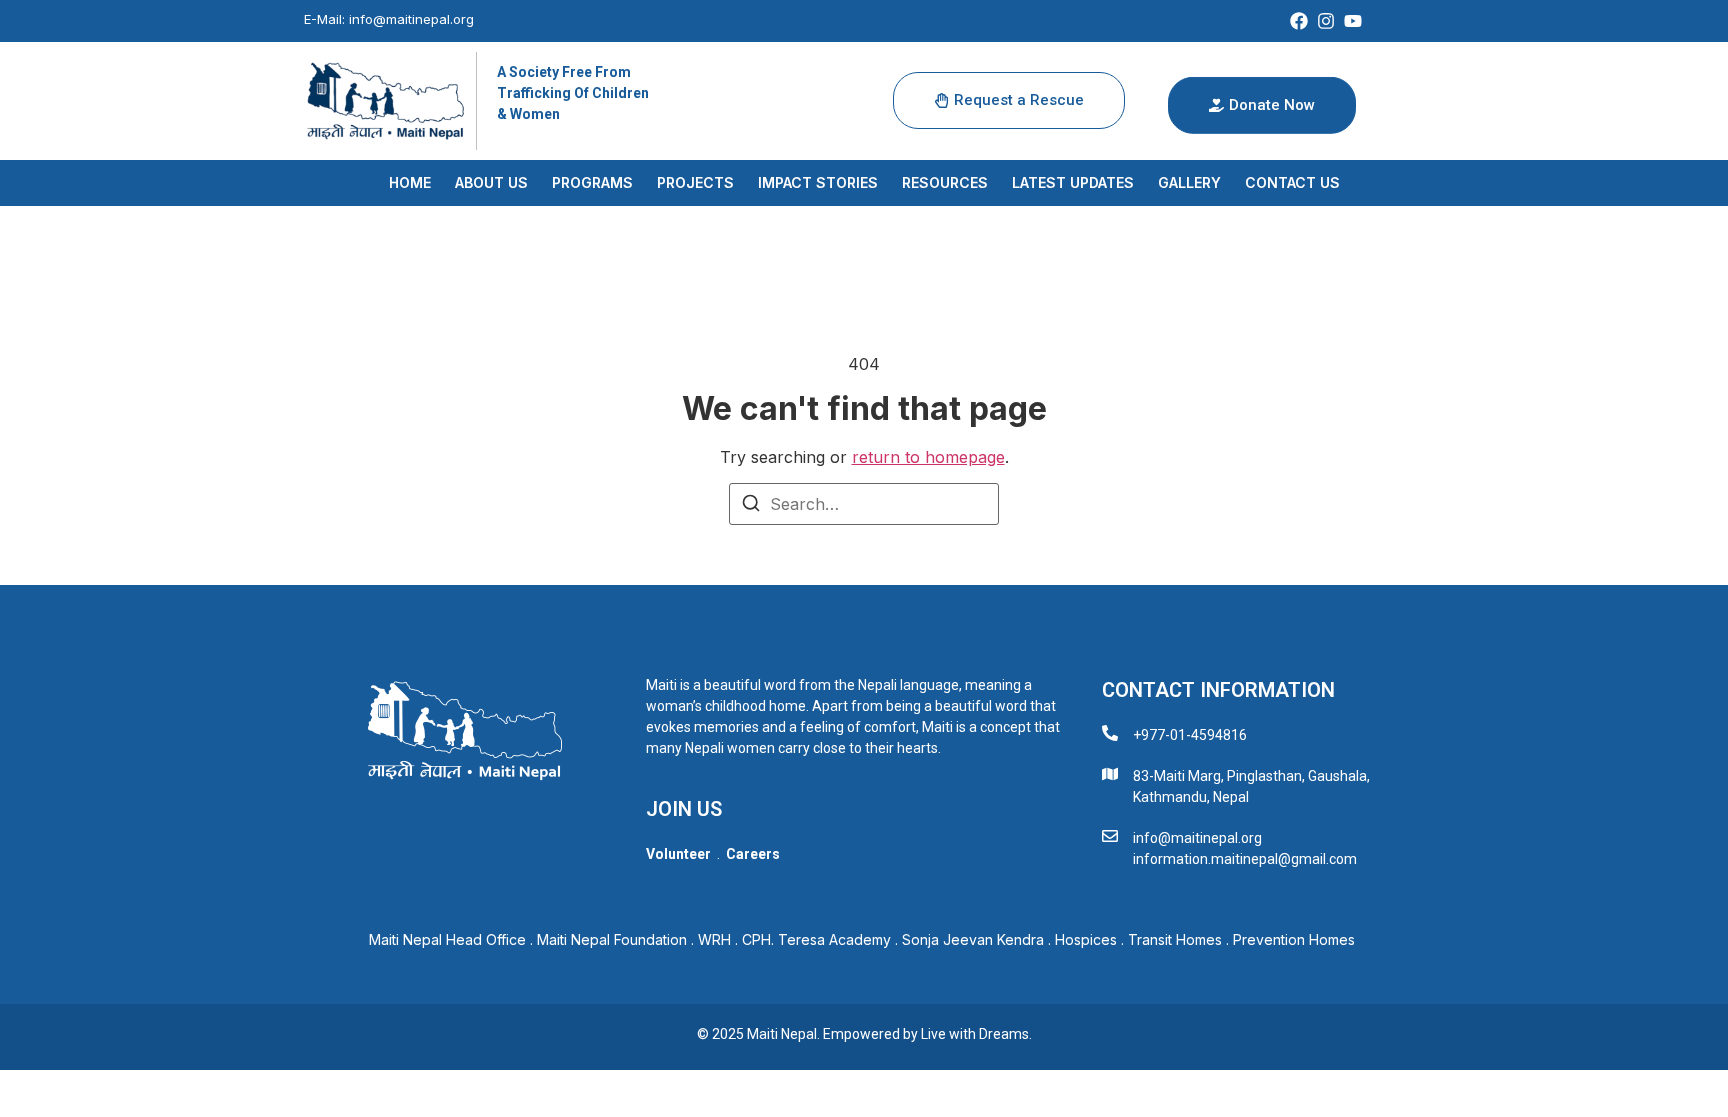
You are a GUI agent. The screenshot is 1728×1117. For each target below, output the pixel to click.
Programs (592, 182)
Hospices (1086, 939)
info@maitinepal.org (411, 19)
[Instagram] (1326, 21)
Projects (695, 182)
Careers (753, 854)
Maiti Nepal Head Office (447, 939)
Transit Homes (1175, 939)
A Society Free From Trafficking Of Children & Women (573, 93)
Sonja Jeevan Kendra (973, 939)
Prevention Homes (1296, 939)
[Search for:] (864, 504)
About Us (491, 182)
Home (410, 182)
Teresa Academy (834, 939)
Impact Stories (818, 182)
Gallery (1189, 182)
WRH (714, 939)
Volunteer (678, 854)
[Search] (751, 506)
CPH (756, 939)
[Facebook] (1299, 21)
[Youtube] (1353, 21)
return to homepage (928, 457)
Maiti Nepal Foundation (612, 939)
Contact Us (1292, 182)
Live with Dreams (975, 1034)
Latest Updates (1073, 182)
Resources (945, 182)
